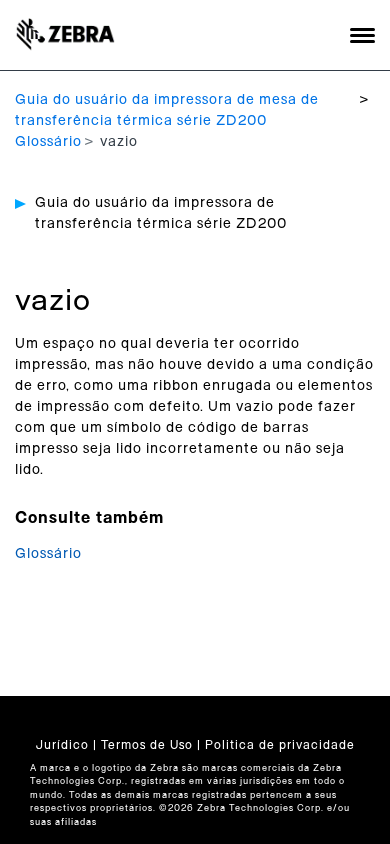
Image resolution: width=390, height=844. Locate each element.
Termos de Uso (147, 745)
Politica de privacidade (280, 745)
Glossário (48, 142)
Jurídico (62, 745)
